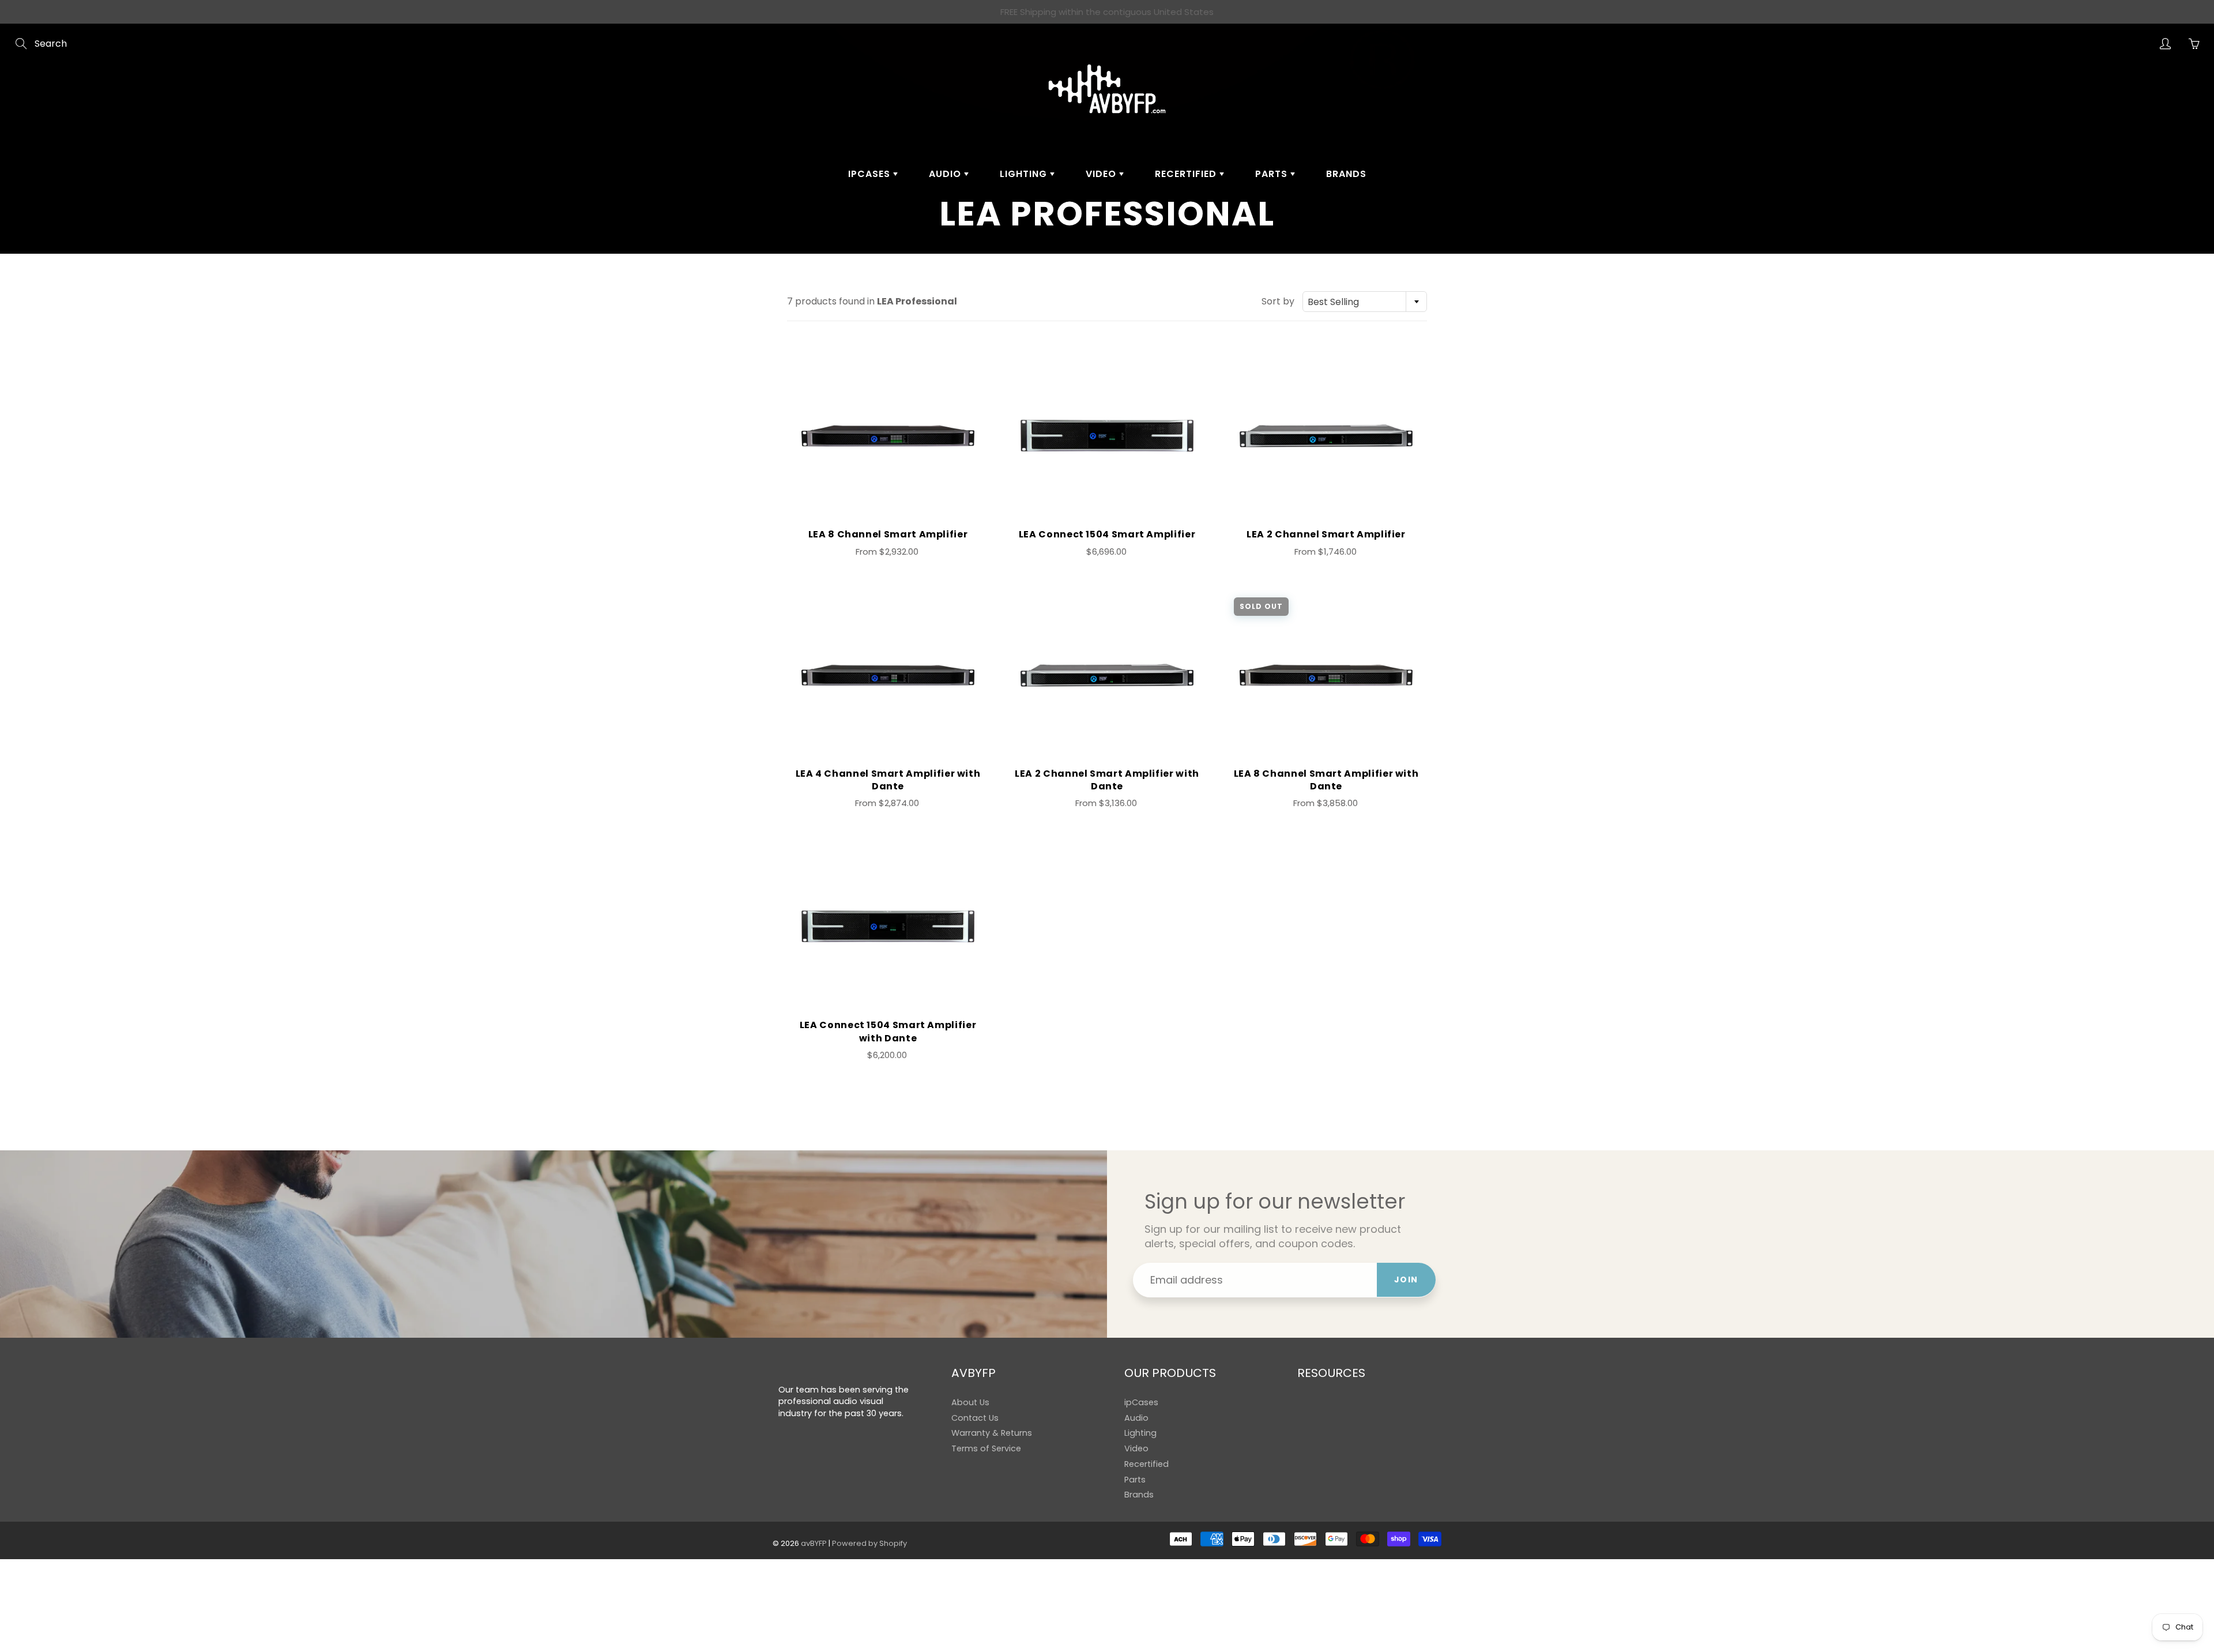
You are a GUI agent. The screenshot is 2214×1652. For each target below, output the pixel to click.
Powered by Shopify (869, 1543)
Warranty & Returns (992, 1433)
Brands (1346, 174)
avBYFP (814, 1543)
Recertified (1187, 174)
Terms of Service (986, 1448)
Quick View (888, 436)
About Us (970, 1402)
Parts (1273, 174)
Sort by (1278, 302)
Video (1102, 174)
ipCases (871, 174)
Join (1406, 1280)
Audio (946, 174)
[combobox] (1365, 302)
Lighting (1025, 174)
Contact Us (975, 1418)
